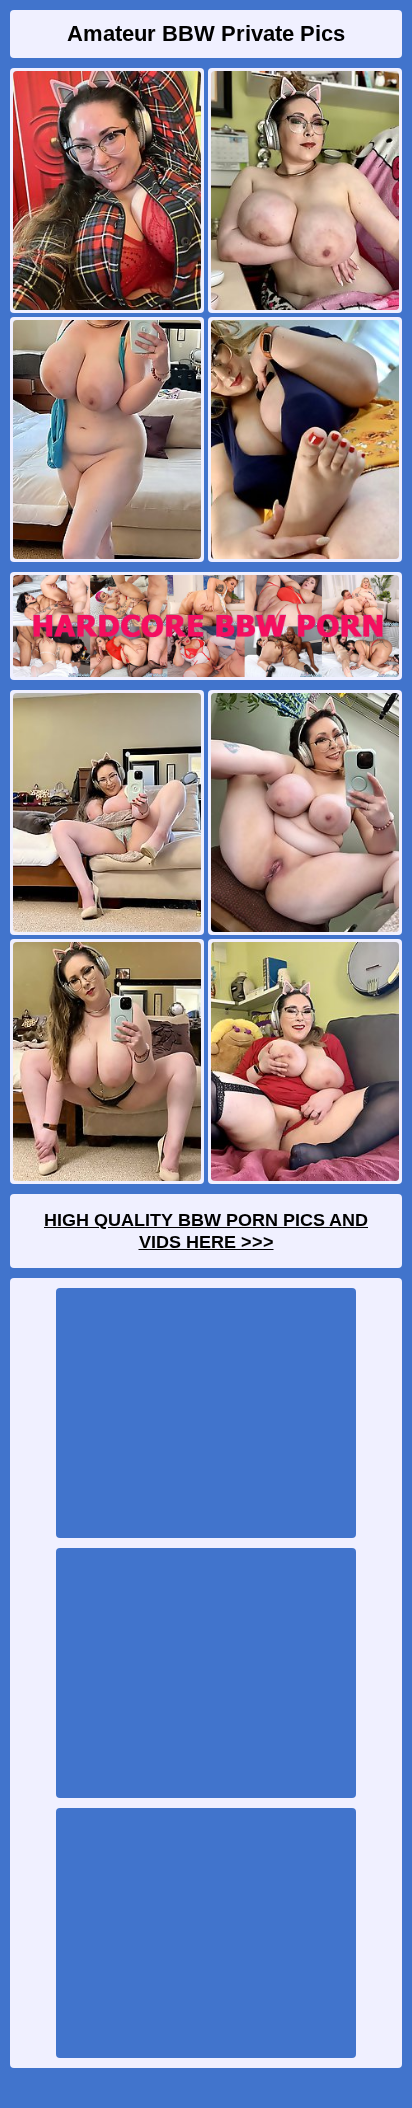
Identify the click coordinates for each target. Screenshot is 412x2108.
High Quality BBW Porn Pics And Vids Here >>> (206, 1231)
